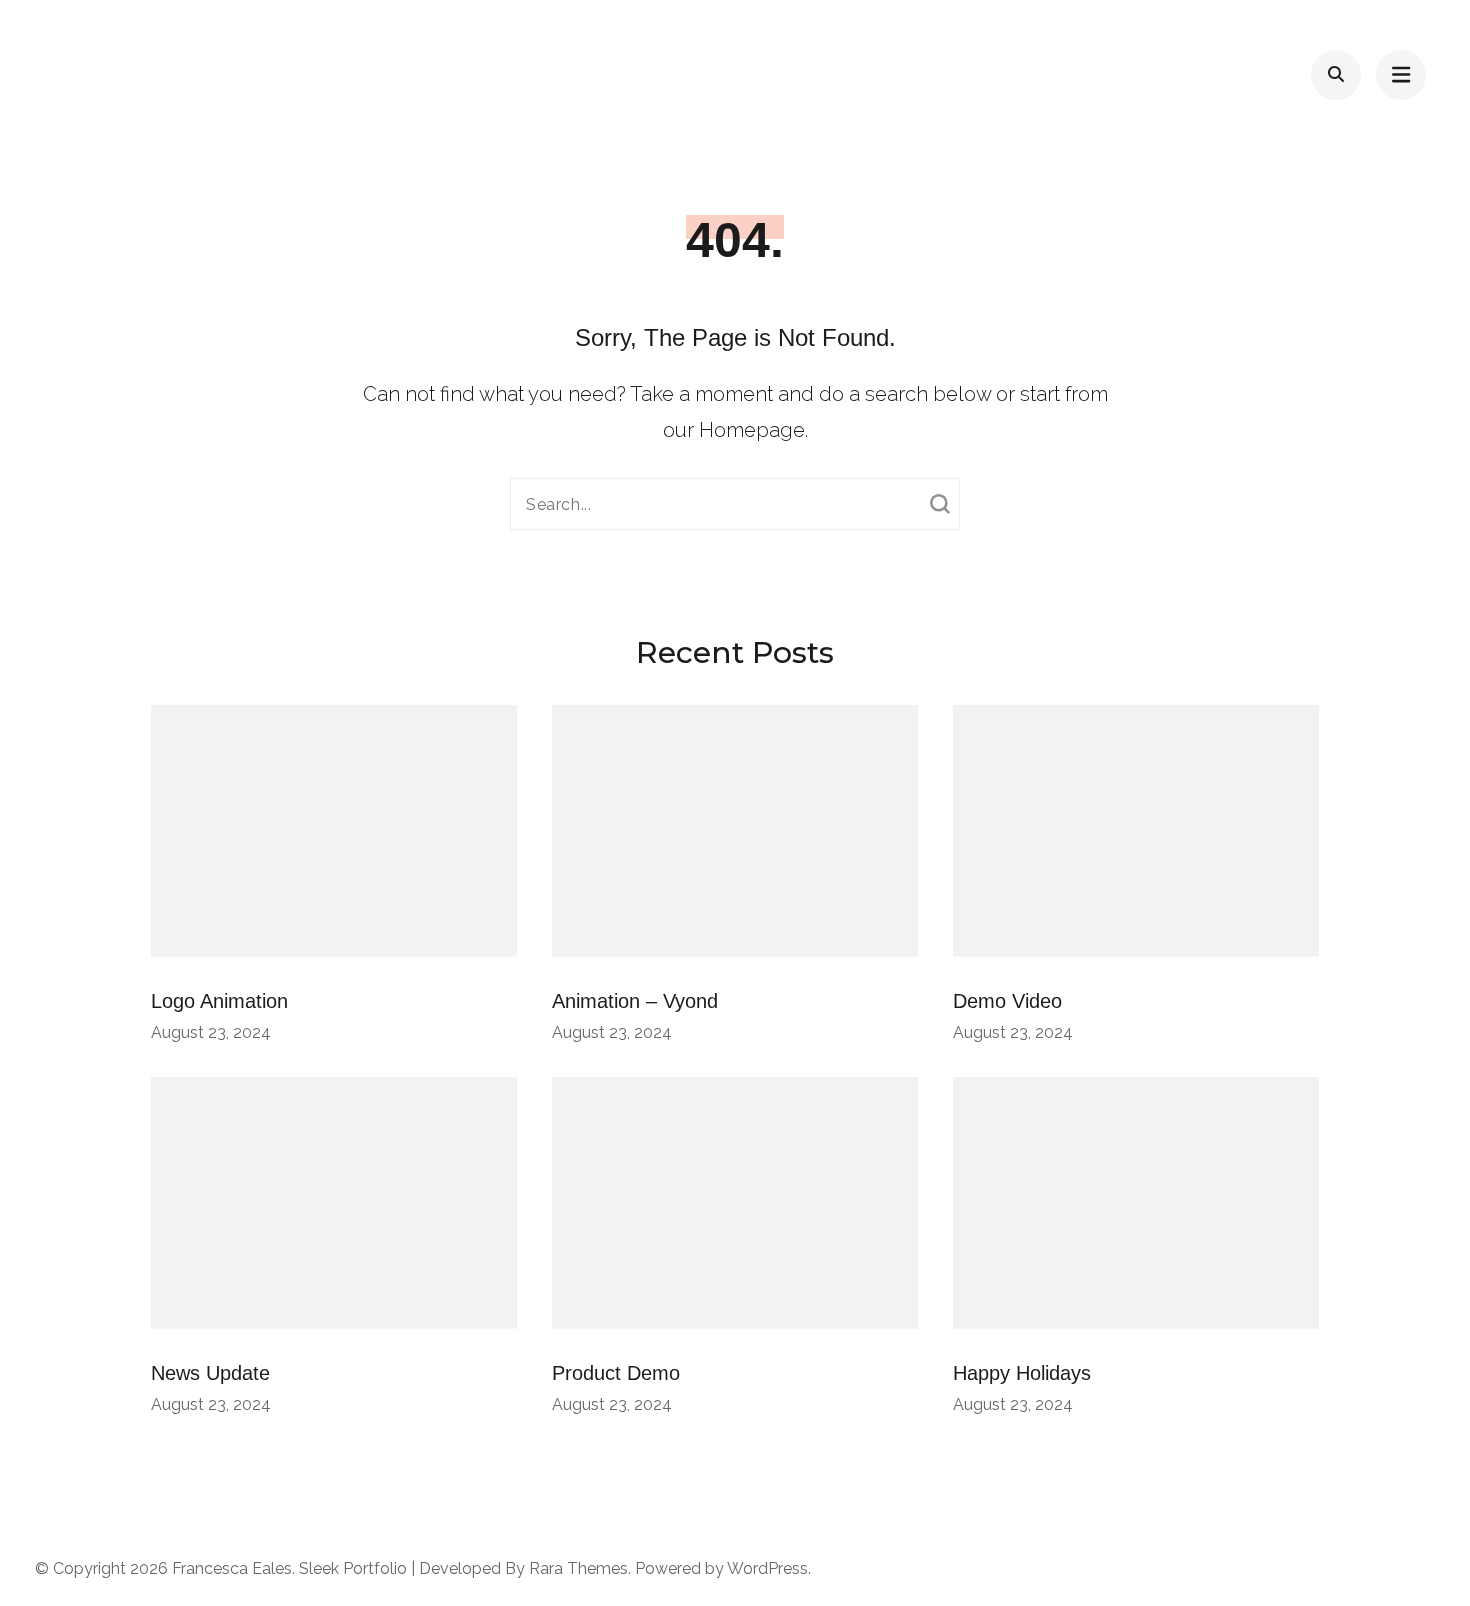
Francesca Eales (232, 1568)
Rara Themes (578, 1568)
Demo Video (1007, 1001)
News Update (210, 1373)
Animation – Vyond (635, 1001)
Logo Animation (219, 1001)
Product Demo (616, 1373)
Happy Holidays (1022, 1373)
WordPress (767, 1568)
